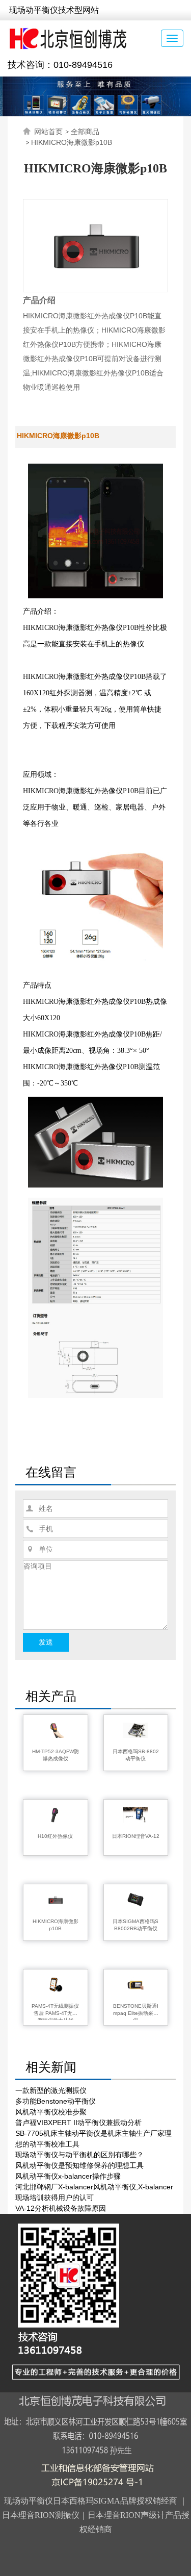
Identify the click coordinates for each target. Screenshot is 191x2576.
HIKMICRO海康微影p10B (72, 142)
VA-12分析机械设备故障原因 (61, 2208)
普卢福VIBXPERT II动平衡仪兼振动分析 (78, 2123)
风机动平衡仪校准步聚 (51, 2112)
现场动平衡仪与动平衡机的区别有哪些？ (79, 2155)
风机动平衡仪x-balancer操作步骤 (68, 2176)
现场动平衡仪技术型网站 (54, 10)
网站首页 (48, 132)
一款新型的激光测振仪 (51, 2090)
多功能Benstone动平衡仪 (56, 2101)
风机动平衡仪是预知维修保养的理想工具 (79, 2165)
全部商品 (85, 132)
